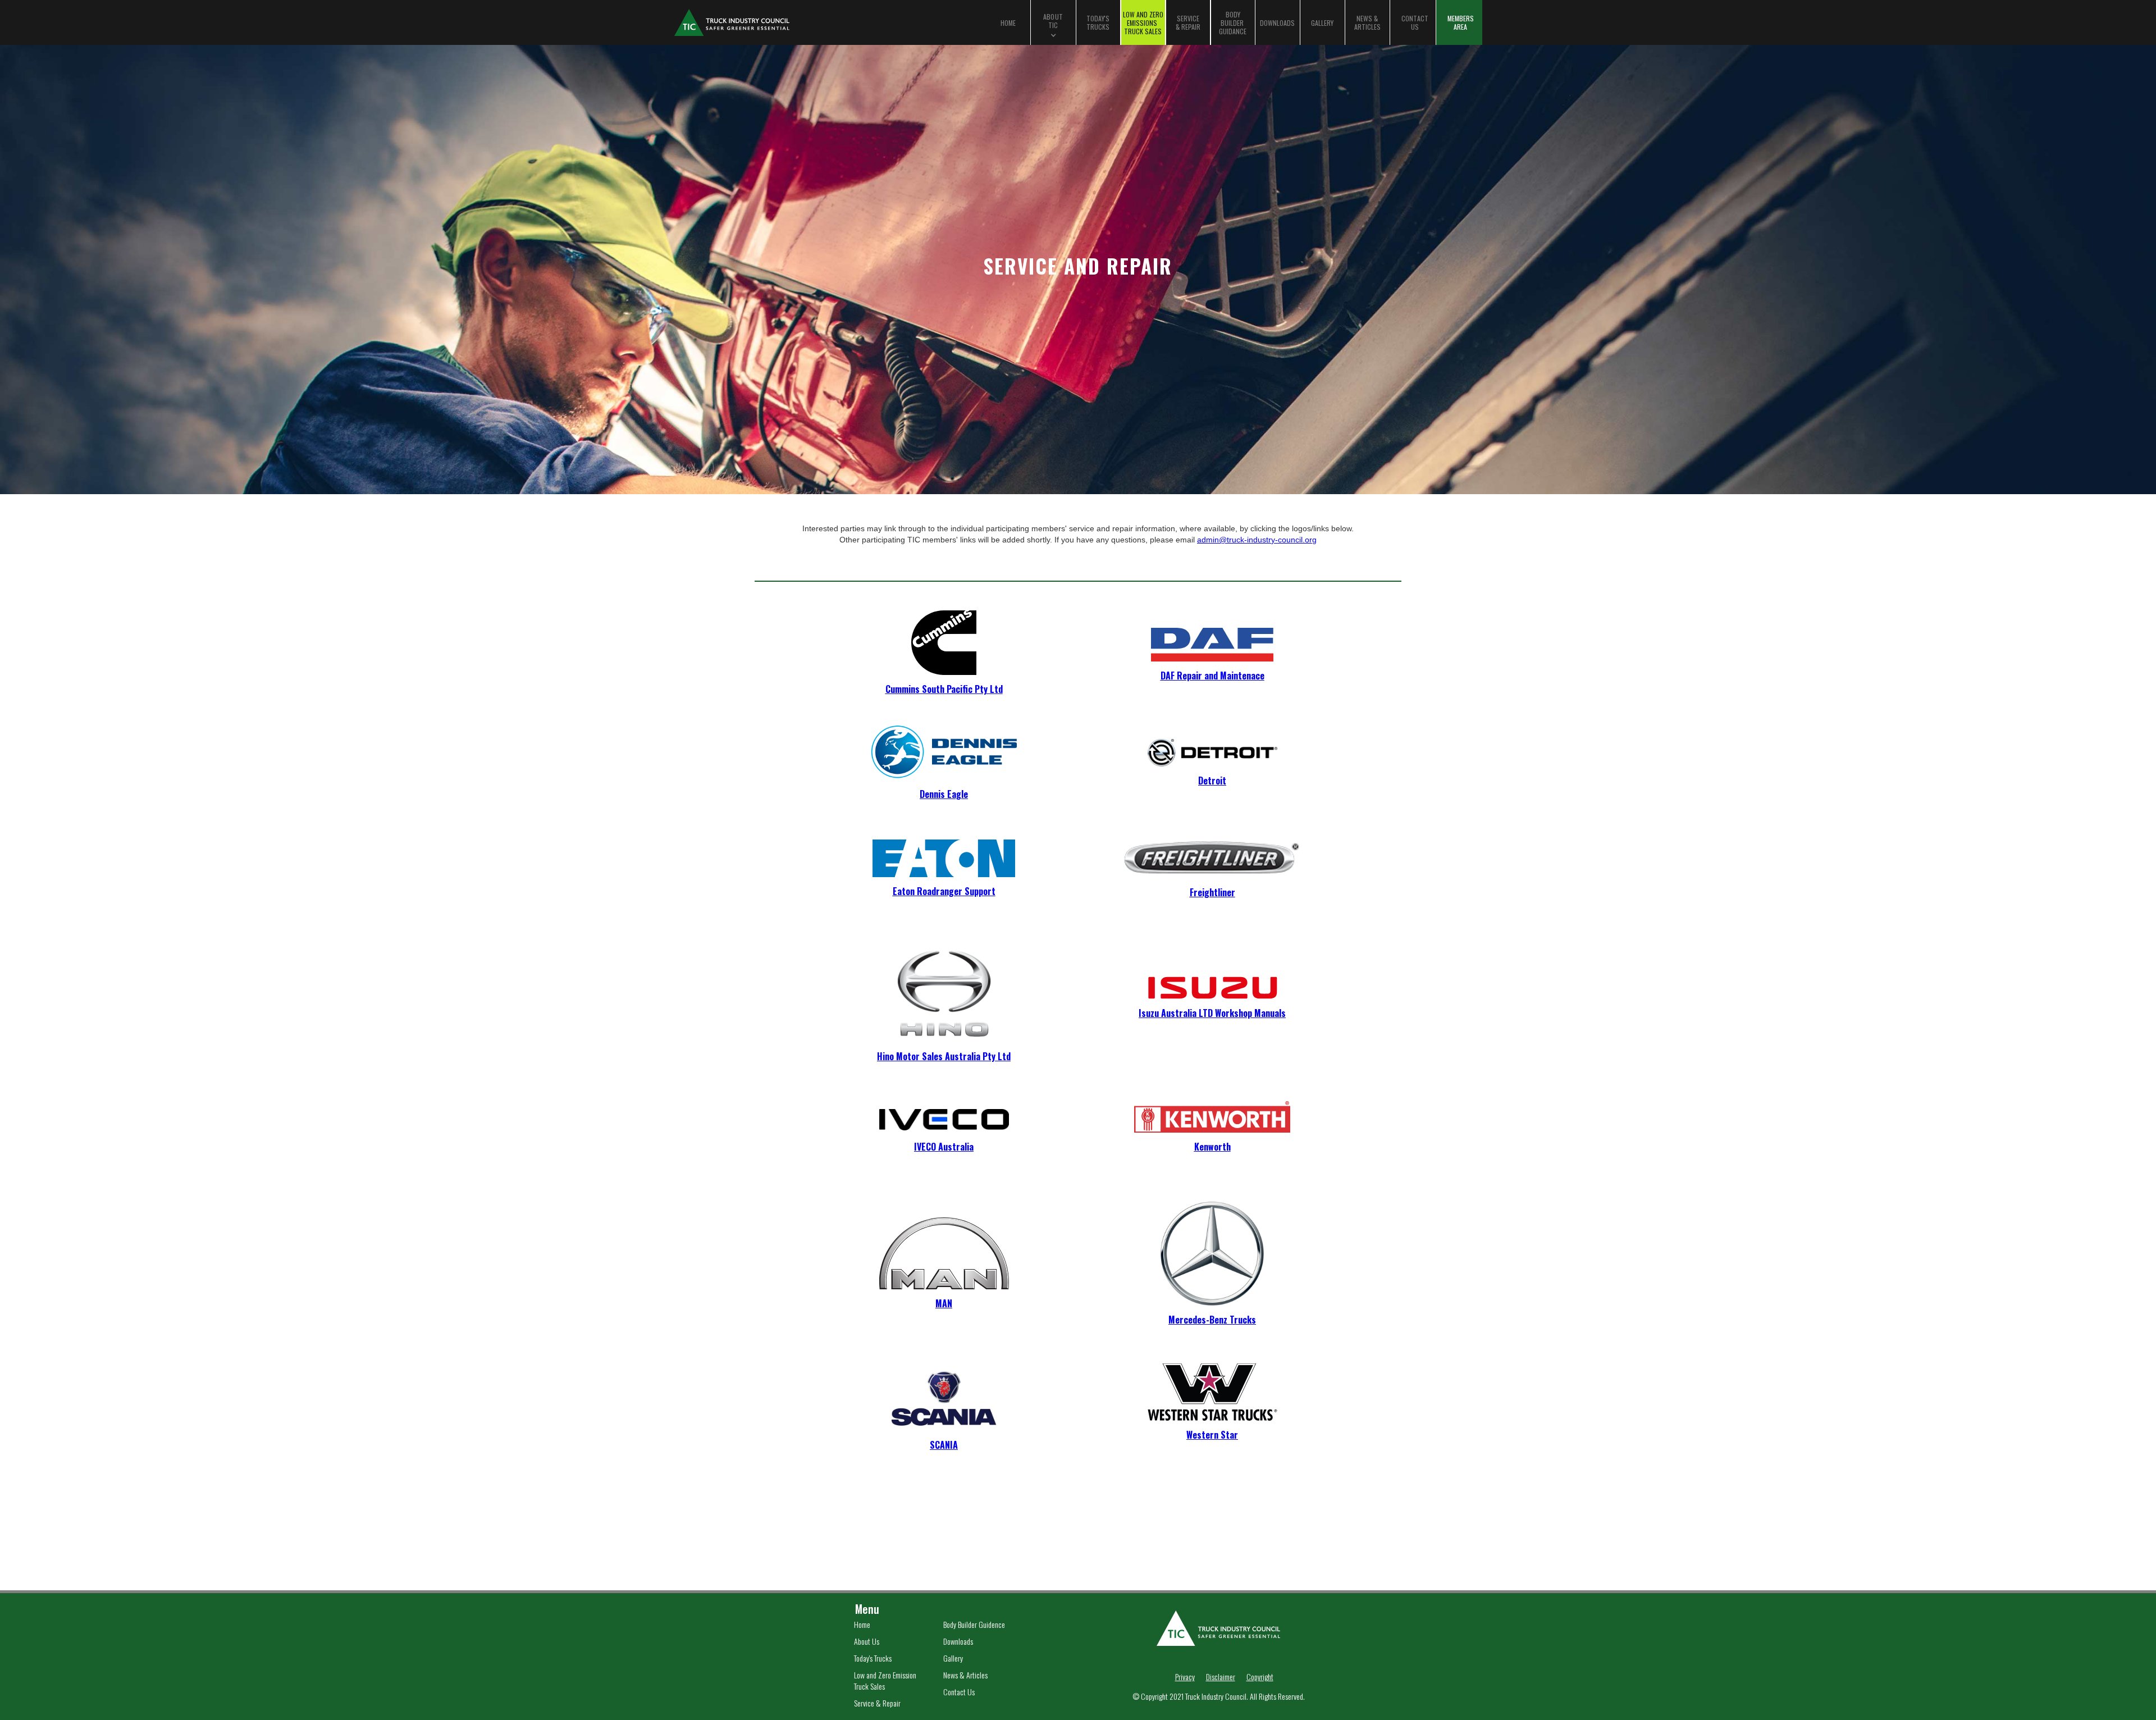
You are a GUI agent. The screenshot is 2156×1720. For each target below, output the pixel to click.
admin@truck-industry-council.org (1257, 540)
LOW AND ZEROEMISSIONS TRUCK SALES (1143, 23)
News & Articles (965, 1675)
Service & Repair (877, 1703)
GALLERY (1322, 23)
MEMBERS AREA (1461, 22)
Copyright (1260, 1677)
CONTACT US (1415, 22)
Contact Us (959, 1692)
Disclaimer (1221, 1677)
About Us (867, 1641)
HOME (1008, 23)
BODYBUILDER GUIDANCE (1233, 23)
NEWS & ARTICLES (1367, 22)
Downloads (958, 1641)
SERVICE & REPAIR (1188, 22)
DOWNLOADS (1277, 23)
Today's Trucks (873, 1658)
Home (862, 1625)
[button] (1053, 22)
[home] (788, 22)
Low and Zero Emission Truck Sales (885, 1681)
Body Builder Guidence (974, 1625)
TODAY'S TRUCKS (1098, 22)
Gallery (953, 1658)
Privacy (1185, 1677)
